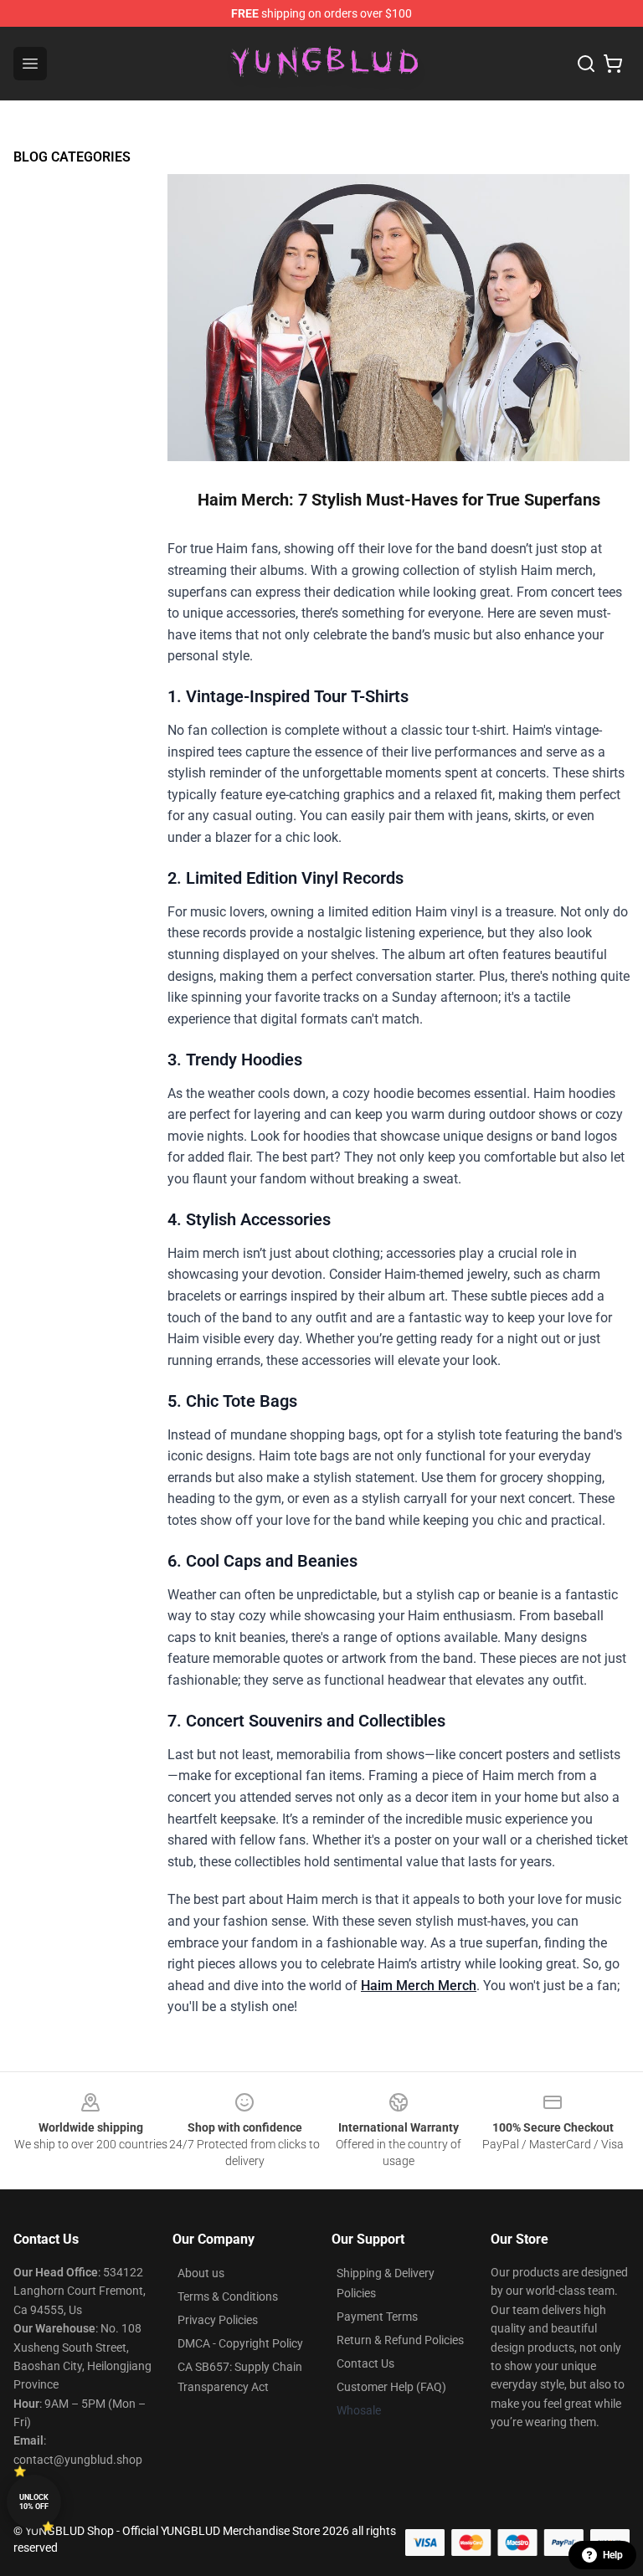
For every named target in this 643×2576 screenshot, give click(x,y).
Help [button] (613, 2555)
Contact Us (365, 2363)
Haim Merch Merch (419, 1986)
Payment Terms (377, 2317)
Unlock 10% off (34, 2502)
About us (201, 2273)
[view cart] (613, 64)
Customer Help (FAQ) (391, 2387)
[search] (586, 64)
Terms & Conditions (228, 2296)
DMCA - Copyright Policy (240, 2343)
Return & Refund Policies (400, 2340)
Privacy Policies (218, 2320)
